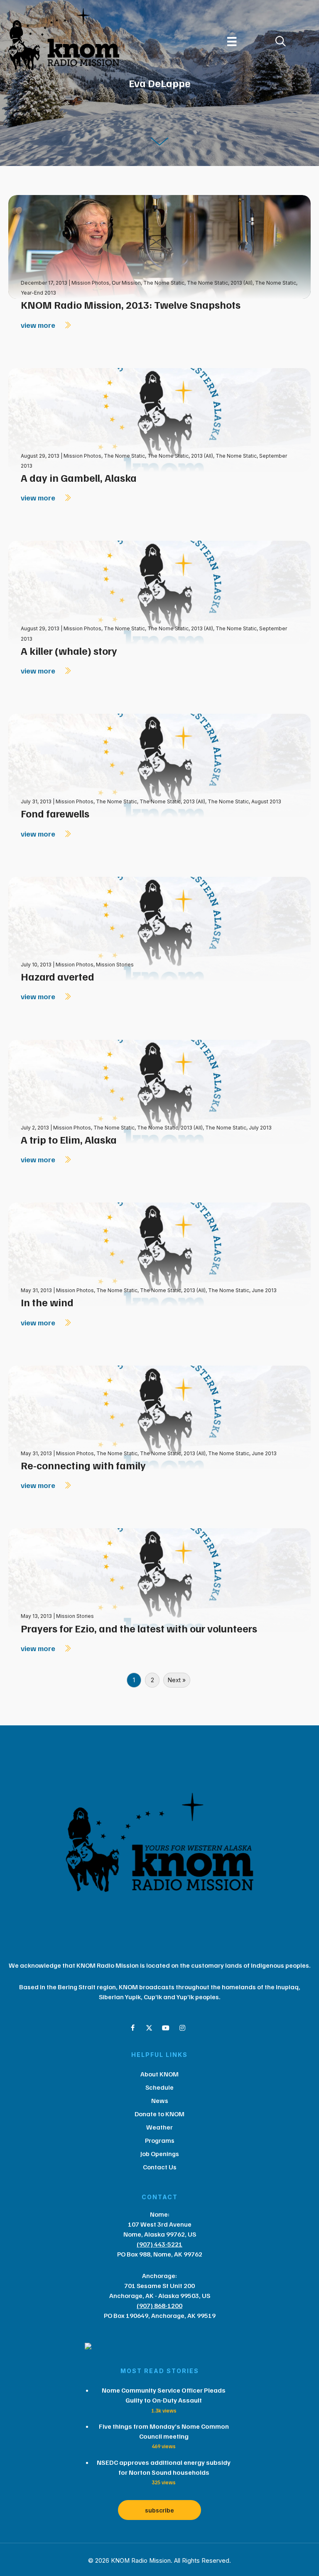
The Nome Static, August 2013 (244, 801)
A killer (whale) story (69, 651)
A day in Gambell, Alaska (79, 478)
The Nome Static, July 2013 (238, 1128)
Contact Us (160, 2167)
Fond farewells (55, 813)
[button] (133, 2028)
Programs (160, 2140)
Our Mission (126, 283)
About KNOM (159, 2074)
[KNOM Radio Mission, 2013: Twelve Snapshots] (159, 246)
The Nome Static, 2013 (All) (220, 283)
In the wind (47, 1302)
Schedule (159, 2087)
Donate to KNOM (159, 2114)
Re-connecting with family (83, 1465)
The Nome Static (164, 283)
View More (39, 325)
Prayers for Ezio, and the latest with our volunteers (139, 1628)
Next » (177, 1680)
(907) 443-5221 (159, 2244)
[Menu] (232, 41)
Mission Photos (90, 283)
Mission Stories (115, 965)
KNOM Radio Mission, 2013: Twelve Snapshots (131, 305)
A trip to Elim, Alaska (69, 1139)
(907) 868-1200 (159, 2305)
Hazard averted (58, 976)
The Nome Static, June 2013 (242, 1290)
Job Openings (160, 2154)
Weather (159, 2127)
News (160, 2100)
